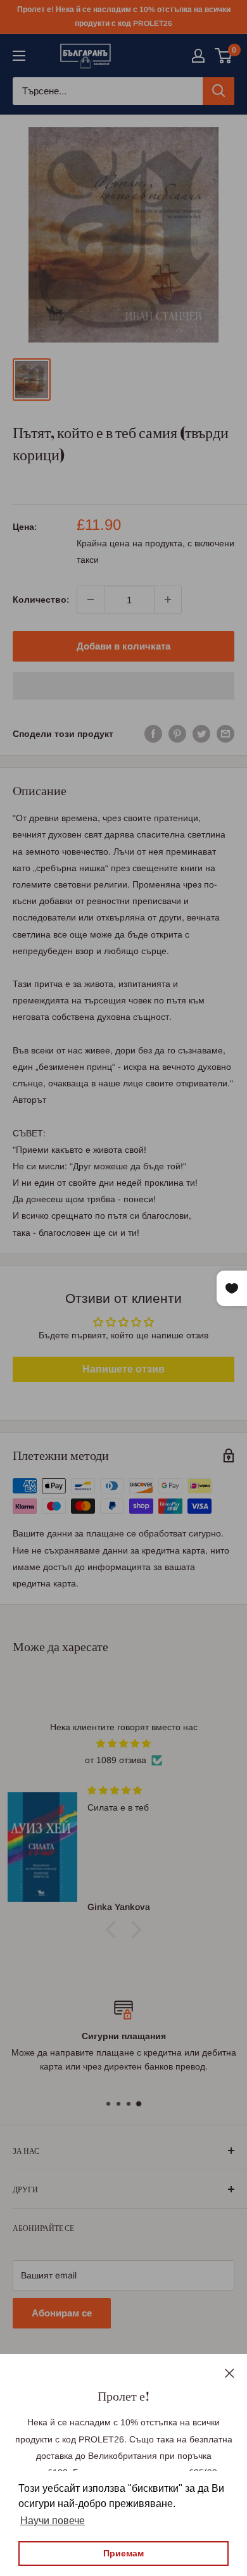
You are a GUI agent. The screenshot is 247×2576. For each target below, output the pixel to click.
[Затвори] (230, 2372)
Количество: (41, 600)
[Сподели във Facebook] (153, 734)
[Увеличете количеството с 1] (168, 600)
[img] (123, 1744)
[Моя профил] (198, 56)
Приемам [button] (123, 2553)
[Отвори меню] (19, 56)
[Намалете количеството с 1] (91, 600)
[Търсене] (218, 91)
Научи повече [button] (53, 2521)
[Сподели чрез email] (225, 734)
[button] (123, 686)
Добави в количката (123, 646)
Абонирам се (62, 2313)
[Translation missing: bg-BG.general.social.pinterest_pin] (177, 734)
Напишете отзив (123, 1369)
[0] (224, 56)
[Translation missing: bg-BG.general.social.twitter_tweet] (201, 734)
